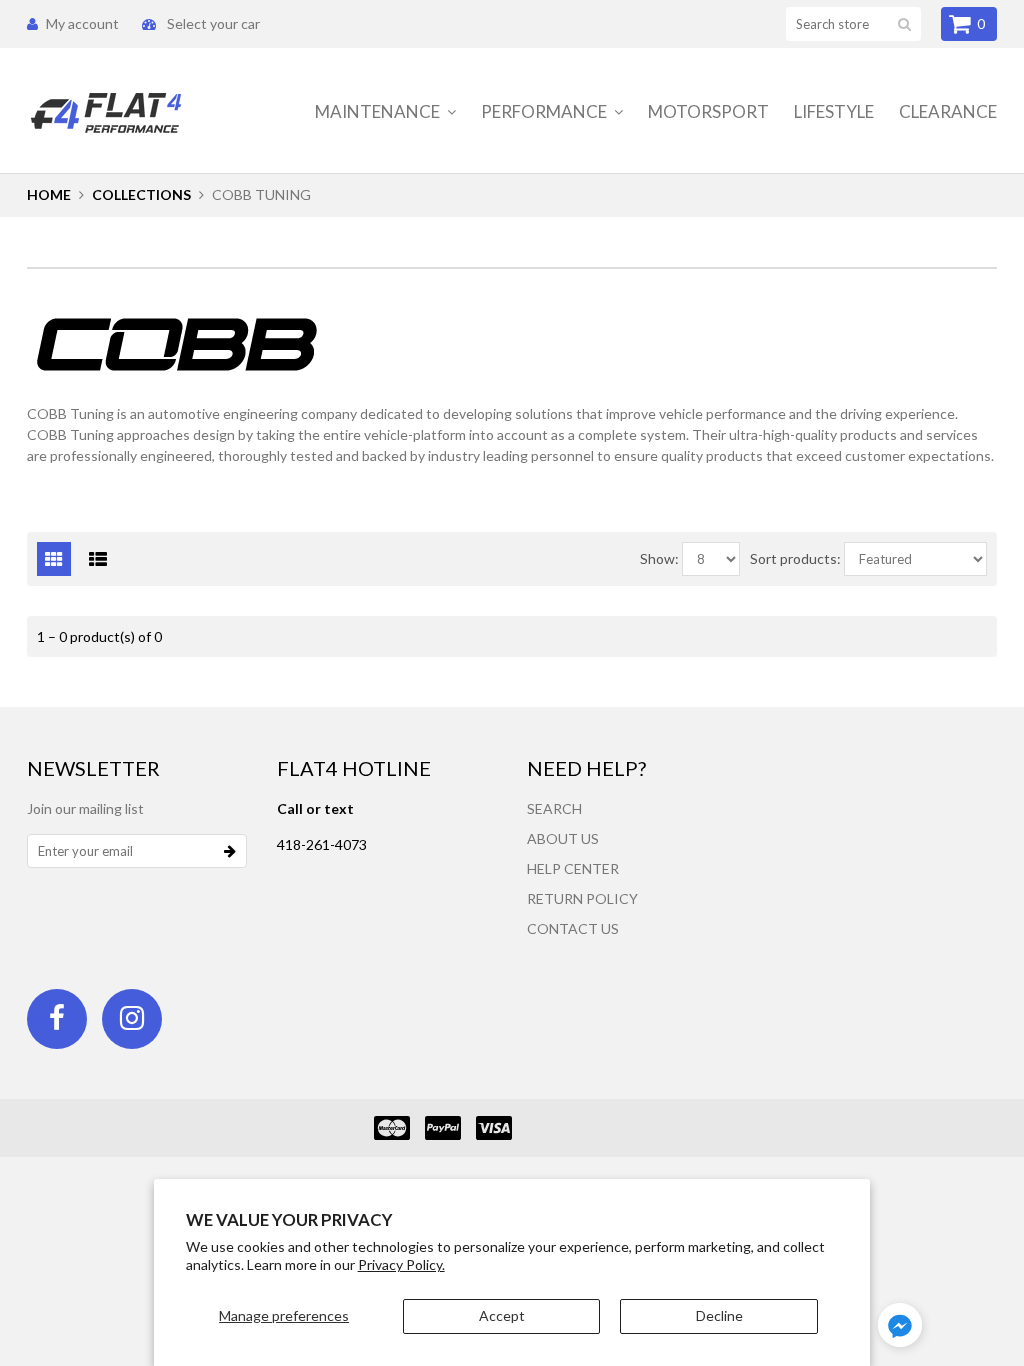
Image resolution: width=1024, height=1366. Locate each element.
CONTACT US (573, 928)
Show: (659, 558)
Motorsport (708, 111)
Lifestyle (834, 111)
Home (49, 194)
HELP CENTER (573, 868)
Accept (502, 1315)
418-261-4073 (322, 844)
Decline (719, 1315)
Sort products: (795, 558)
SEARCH (554, 808)
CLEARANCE (948, 111)
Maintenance (379, 111)
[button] (900, 1327)
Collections (141, 194)
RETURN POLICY (582, 898)
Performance (545, 111)
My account (82, 23)
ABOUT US (563, 838)
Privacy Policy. (401, 1264)
